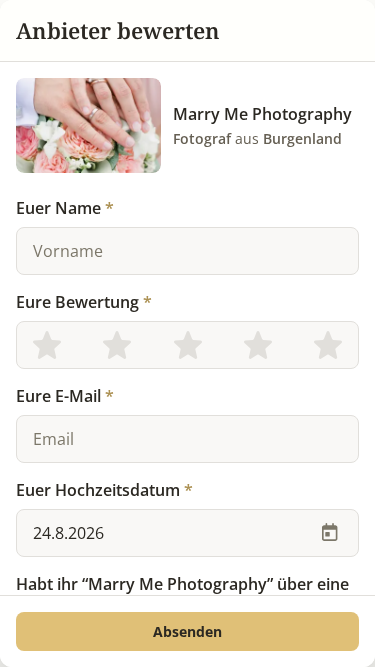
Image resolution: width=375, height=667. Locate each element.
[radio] (47, 345)
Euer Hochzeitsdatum (104, 490)
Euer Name (65, 208)
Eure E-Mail (65, 396)
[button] (187, 631)
